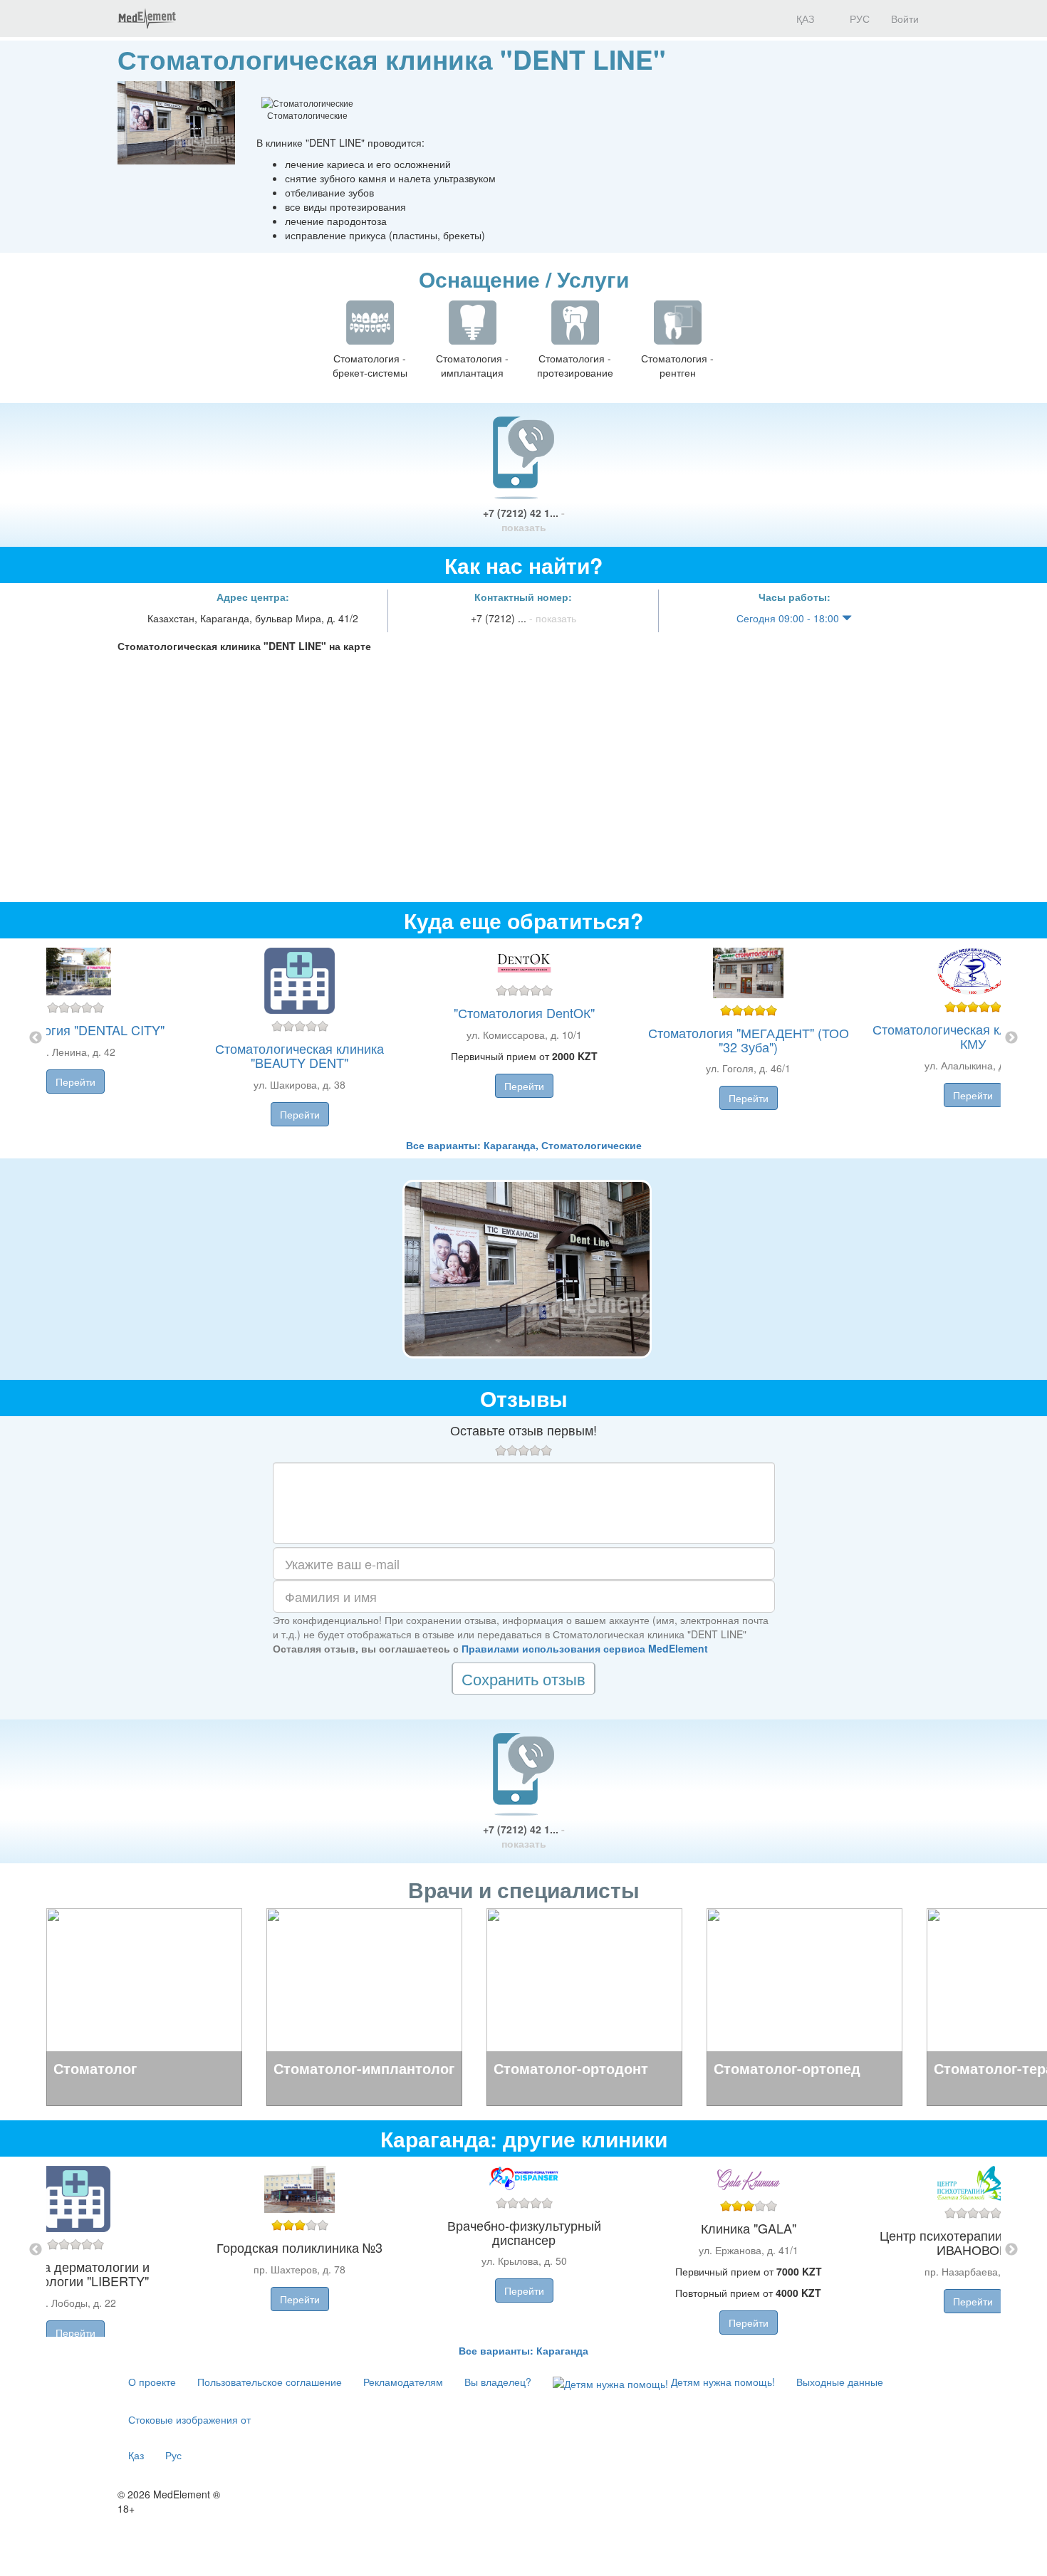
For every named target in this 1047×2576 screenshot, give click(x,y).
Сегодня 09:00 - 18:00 (789, 618)
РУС (858, 19)
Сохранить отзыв (523, 1679)
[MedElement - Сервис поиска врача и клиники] (147, 19)
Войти (905, 19)
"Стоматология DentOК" (524, 1012)
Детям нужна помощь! (722, 2382)
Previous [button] (36, 1038)
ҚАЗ (804, 19)
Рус (173, 2455)
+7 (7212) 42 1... (524, 520)
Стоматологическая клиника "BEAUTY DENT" (299, 1055)
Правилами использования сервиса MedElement (585, 1648)
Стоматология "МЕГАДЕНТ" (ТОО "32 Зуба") (749, 1040)
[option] (524, 1038)
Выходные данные (840, 2382)
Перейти (75, 1082)
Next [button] (1011, 1038)
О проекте (152, 2382)
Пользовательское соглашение (270, 2382)
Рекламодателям (403, 2382)
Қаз (136, 2455)
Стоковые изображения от (189, 2419)
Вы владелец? (498, 2382)
